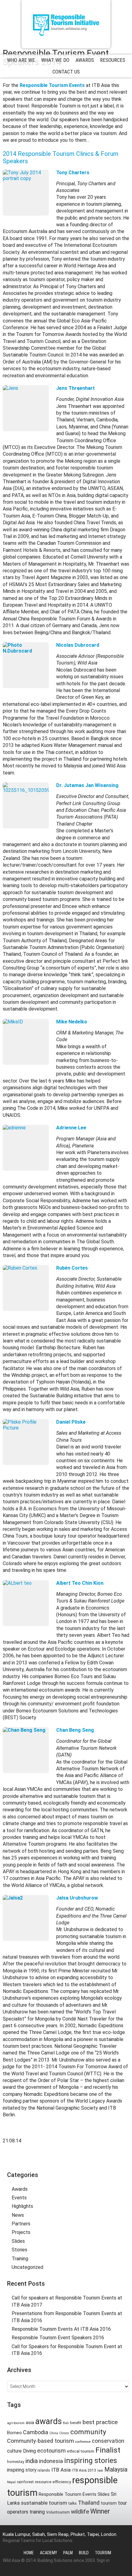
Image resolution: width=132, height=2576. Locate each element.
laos (100, 2471)
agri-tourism (16, 2423)
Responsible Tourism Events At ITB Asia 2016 (61, 2329)
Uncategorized (27, 2267)
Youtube (77, 2161)
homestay (16, 2462)
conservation (108, 2441)
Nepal (11, 2482)
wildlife (80, 2512)
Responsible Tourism (66, 24)
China (54, 2433)
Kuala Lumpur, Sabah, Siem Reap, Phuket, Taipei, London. (60, 2534)
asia (30, 2423)
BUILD (84, 2553)
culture (14, 2451)
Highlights (22, 2206)
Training (20, 2259)
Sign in (103, 2560)
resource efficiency (53, 2482)
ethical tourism (81, 2451)
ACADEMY (49, 2553)
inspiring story (22, 2470)
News (18, 2215)
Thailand (89, 2503)
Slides (18, 2241)
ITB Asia (61, 2470)
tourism (109, 2503)
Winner (100, 2511)
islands (44, 2470)
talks (73, 2503)
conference (83, 2442)
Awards (20, 2189)
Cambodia (36, 2432)
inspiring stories (91, 2461)
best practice (100, 2422)
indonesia (51, 2461)
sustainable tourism (44, 2503)
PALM (68, 2553)
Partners (21, 2224)
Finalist (108, 2450)
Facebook (66, 2161)
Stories (19, 2250)
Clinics (64, 2433)
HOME (29, 2553)
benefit (76, 2423)
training (37, 2512)
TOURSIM (103, 2553)
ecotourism (51, 2451)
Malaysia (116, 2470)
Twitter (55, 2161)
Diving (29, 2451)
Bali (66, 2423)
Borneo (14, 2433)
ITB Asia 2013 (84, 2470)
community (88, 2432)
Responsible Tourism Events (68, 2494)
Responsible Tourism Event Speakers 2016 (58, 2338)
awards (49, 2421)
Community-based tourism (41, 2441)
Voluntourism (58, 2512)
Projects (21, 2232)
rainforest (25, 2482)
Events (19, 2198)
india (32, 2461)
